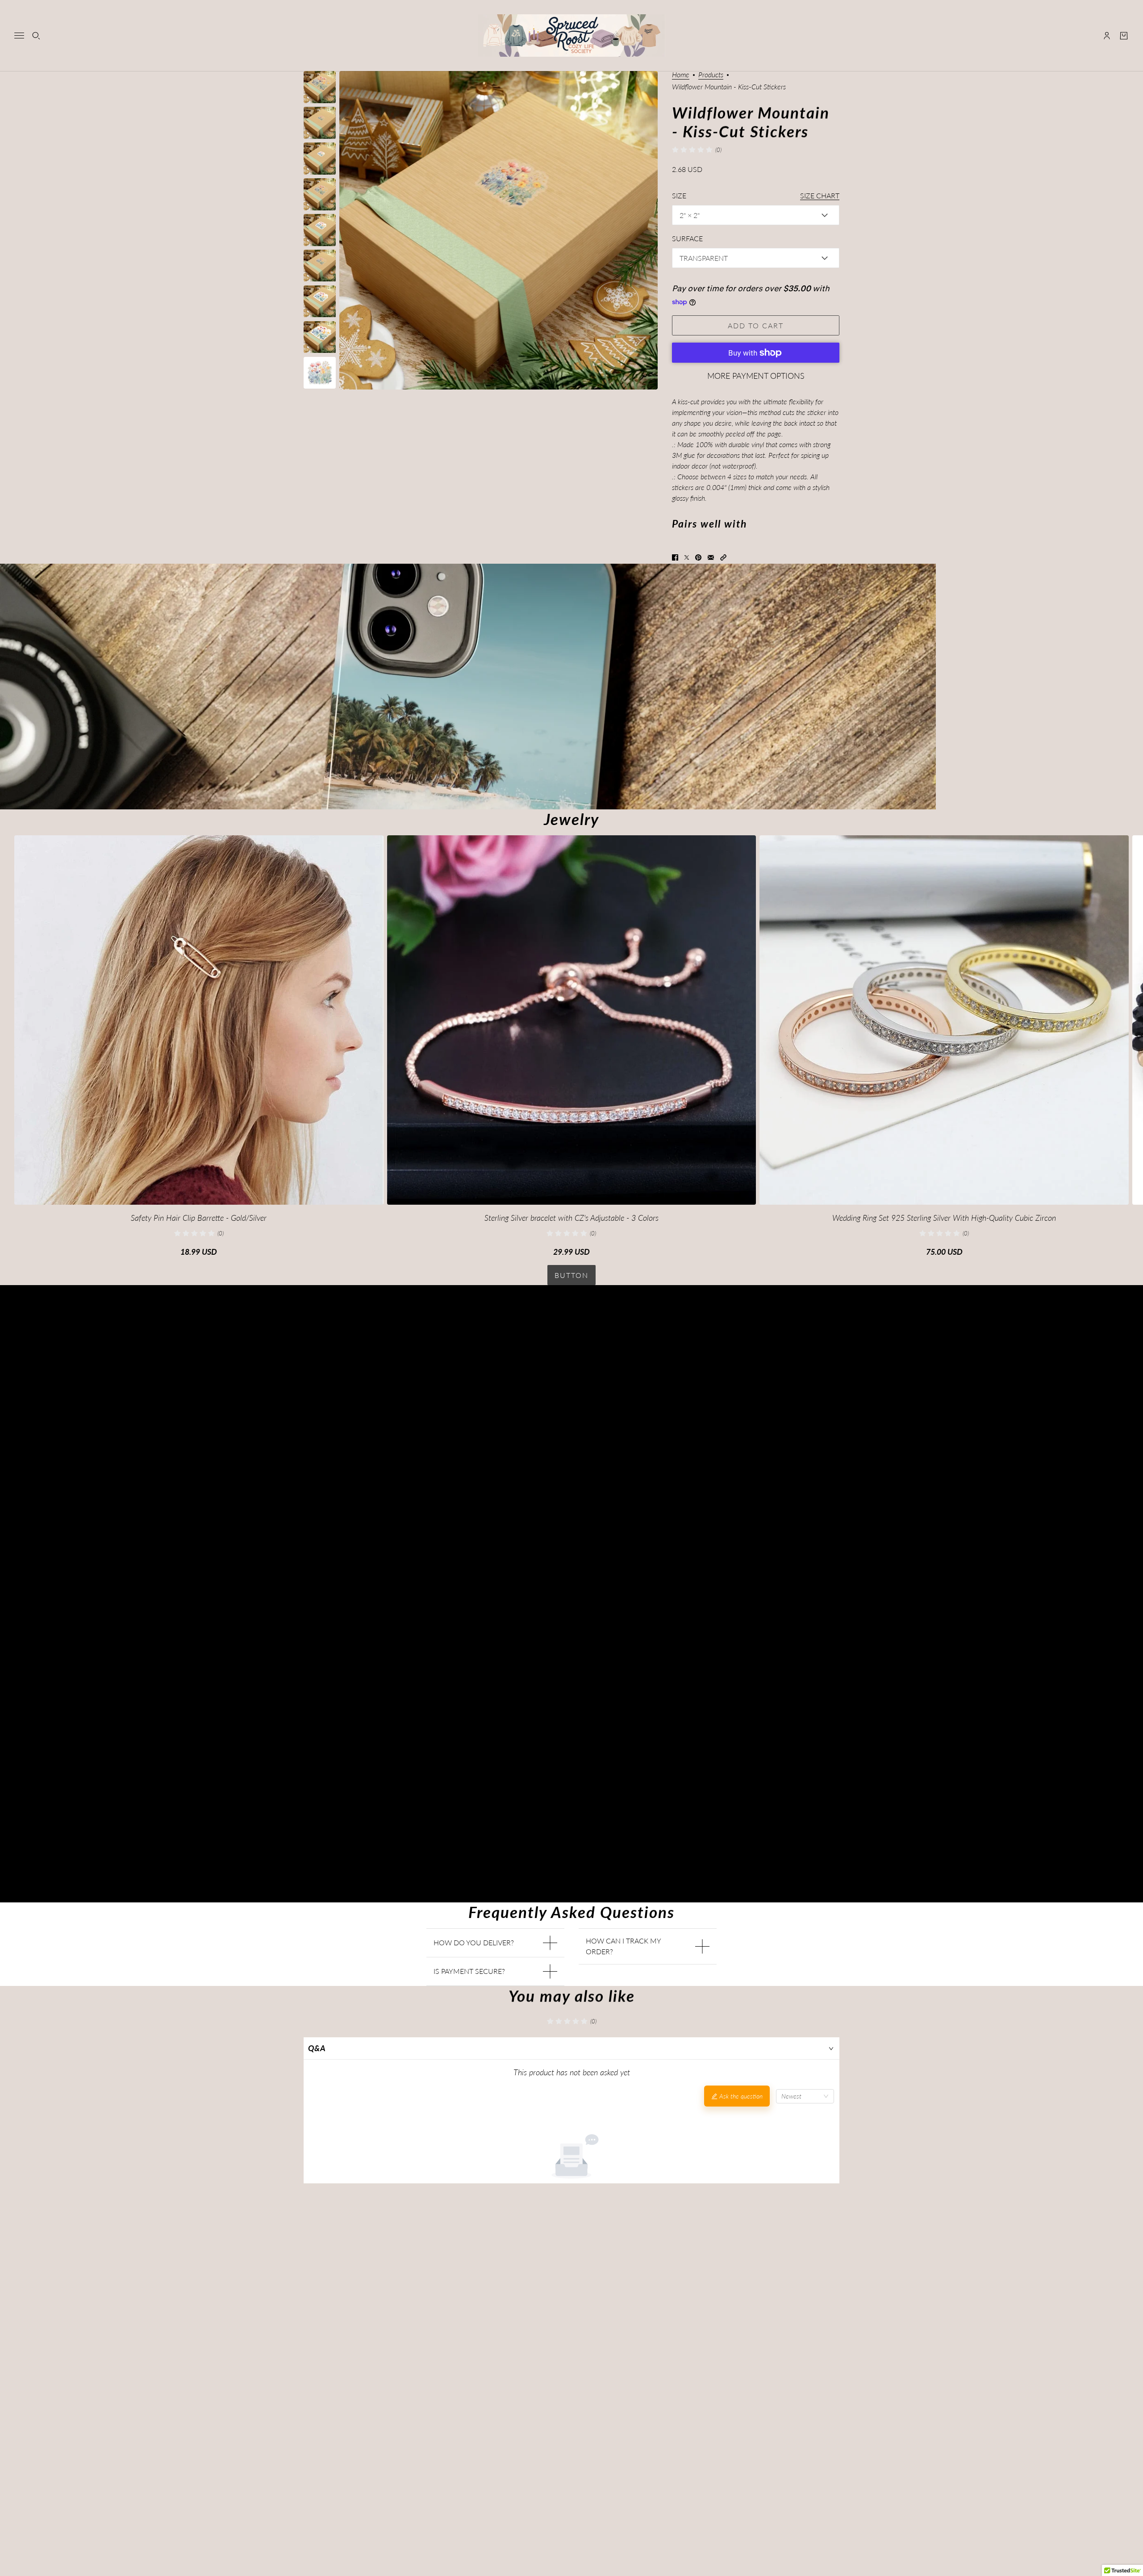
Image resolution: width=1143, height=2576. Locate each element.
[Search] (36, 36)
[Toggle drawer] (19, 36)
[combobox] (805, 2096)
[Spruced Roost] (572, 36)
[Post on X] (687, 557)
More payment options (756, 376)
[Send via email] (711, 557)
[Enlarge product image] (498, 230)
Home (681, 75)
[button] (723, 557)
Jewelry (571, 819)
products (711, 75)
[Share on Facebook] (675, 557)
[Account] (1107, 36)
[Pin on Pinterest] (698, 557)
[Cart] (1124, 36)
